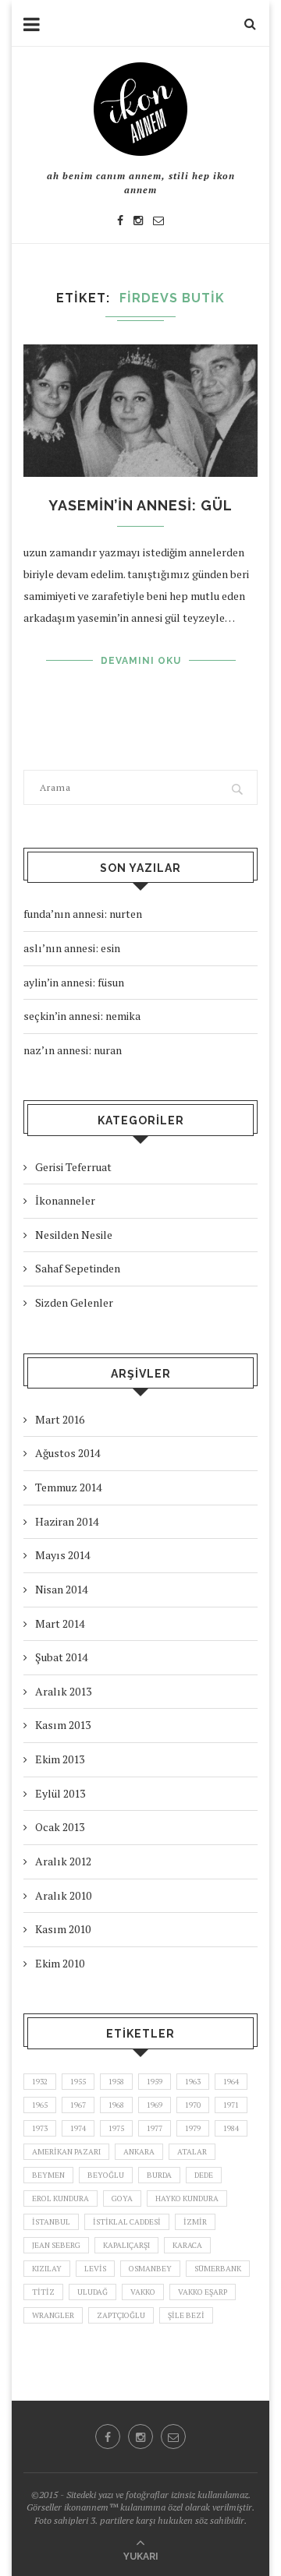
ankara (139, 2152)
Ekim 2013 (60, 1759)
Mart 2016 (60, 1419)
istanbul (51, 2222)
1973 (40, 2128)
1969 (155, 2105)
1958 (116, 2082)
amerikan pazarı (66, 2152)
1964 (231, 2082)
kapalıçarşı (126, 2245)
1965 (40, 2105)
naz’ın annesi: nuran (73, 1050)
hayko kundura (187, 2198)
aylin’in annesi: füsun (74, 982)
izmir (195, 2222)
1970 (193, 2105)
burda (159, 2175)
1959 (155, 2082)
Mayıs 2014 (62, 1555)
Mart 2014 (60, 1623)
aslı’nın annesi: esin (72, 948)
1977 (155, 2128)
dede (204, 2175)
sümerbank (218, 2269)
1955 (78, 2082)
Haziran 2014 (67, 1521)
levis (95, 2269)
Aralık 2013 (63, 1691)
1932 (40, 2082)
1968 (116, 2105)
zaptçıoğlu (121, 2315)
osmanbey (150, 2269)
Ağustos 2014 (68, 1453)
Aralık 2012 (63, 1861)
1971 (231, 2105)
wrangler (53, 2315)
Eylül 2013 (60, 1793)
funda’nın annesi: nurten (83, 914)
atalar (192, 2152)
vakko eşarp (203, 2292)
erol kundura (60, 2198)
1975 (116, 2128)
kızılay (47, 2269)
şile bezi (186, 2315)
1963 (193, 2082)
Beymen (48, 2175)
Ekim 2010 (60, 1963)
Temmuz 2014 (68, 1487)
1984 (231, 2128)
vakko (143, 2292)
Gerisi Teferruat (73, 1167)
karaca (187, 2245)
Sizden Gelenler (74, 1302)
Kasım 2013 (63, 1725)
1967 (78, 2105)
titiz (43, 2292)
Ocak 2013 (60, 1827)
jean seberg (56, 2245)
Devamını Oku (141, 661)
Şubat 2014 (61, 1657)
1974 (78, 2128)
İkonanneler (65, 1200)
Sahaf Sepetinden (78, 1268)
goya (122, 2198)
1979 (193, 2128)
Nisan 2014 (61, 1589)
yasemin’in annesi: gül (140, 505)
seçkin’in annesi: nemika (82, 1016)
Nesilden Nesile (74, 1235)
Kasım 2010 (63, 1929)
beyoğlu (106, 2175)
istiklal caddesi (127, 2222)
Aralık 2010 (63, 1895)
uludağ (92, 2292)
